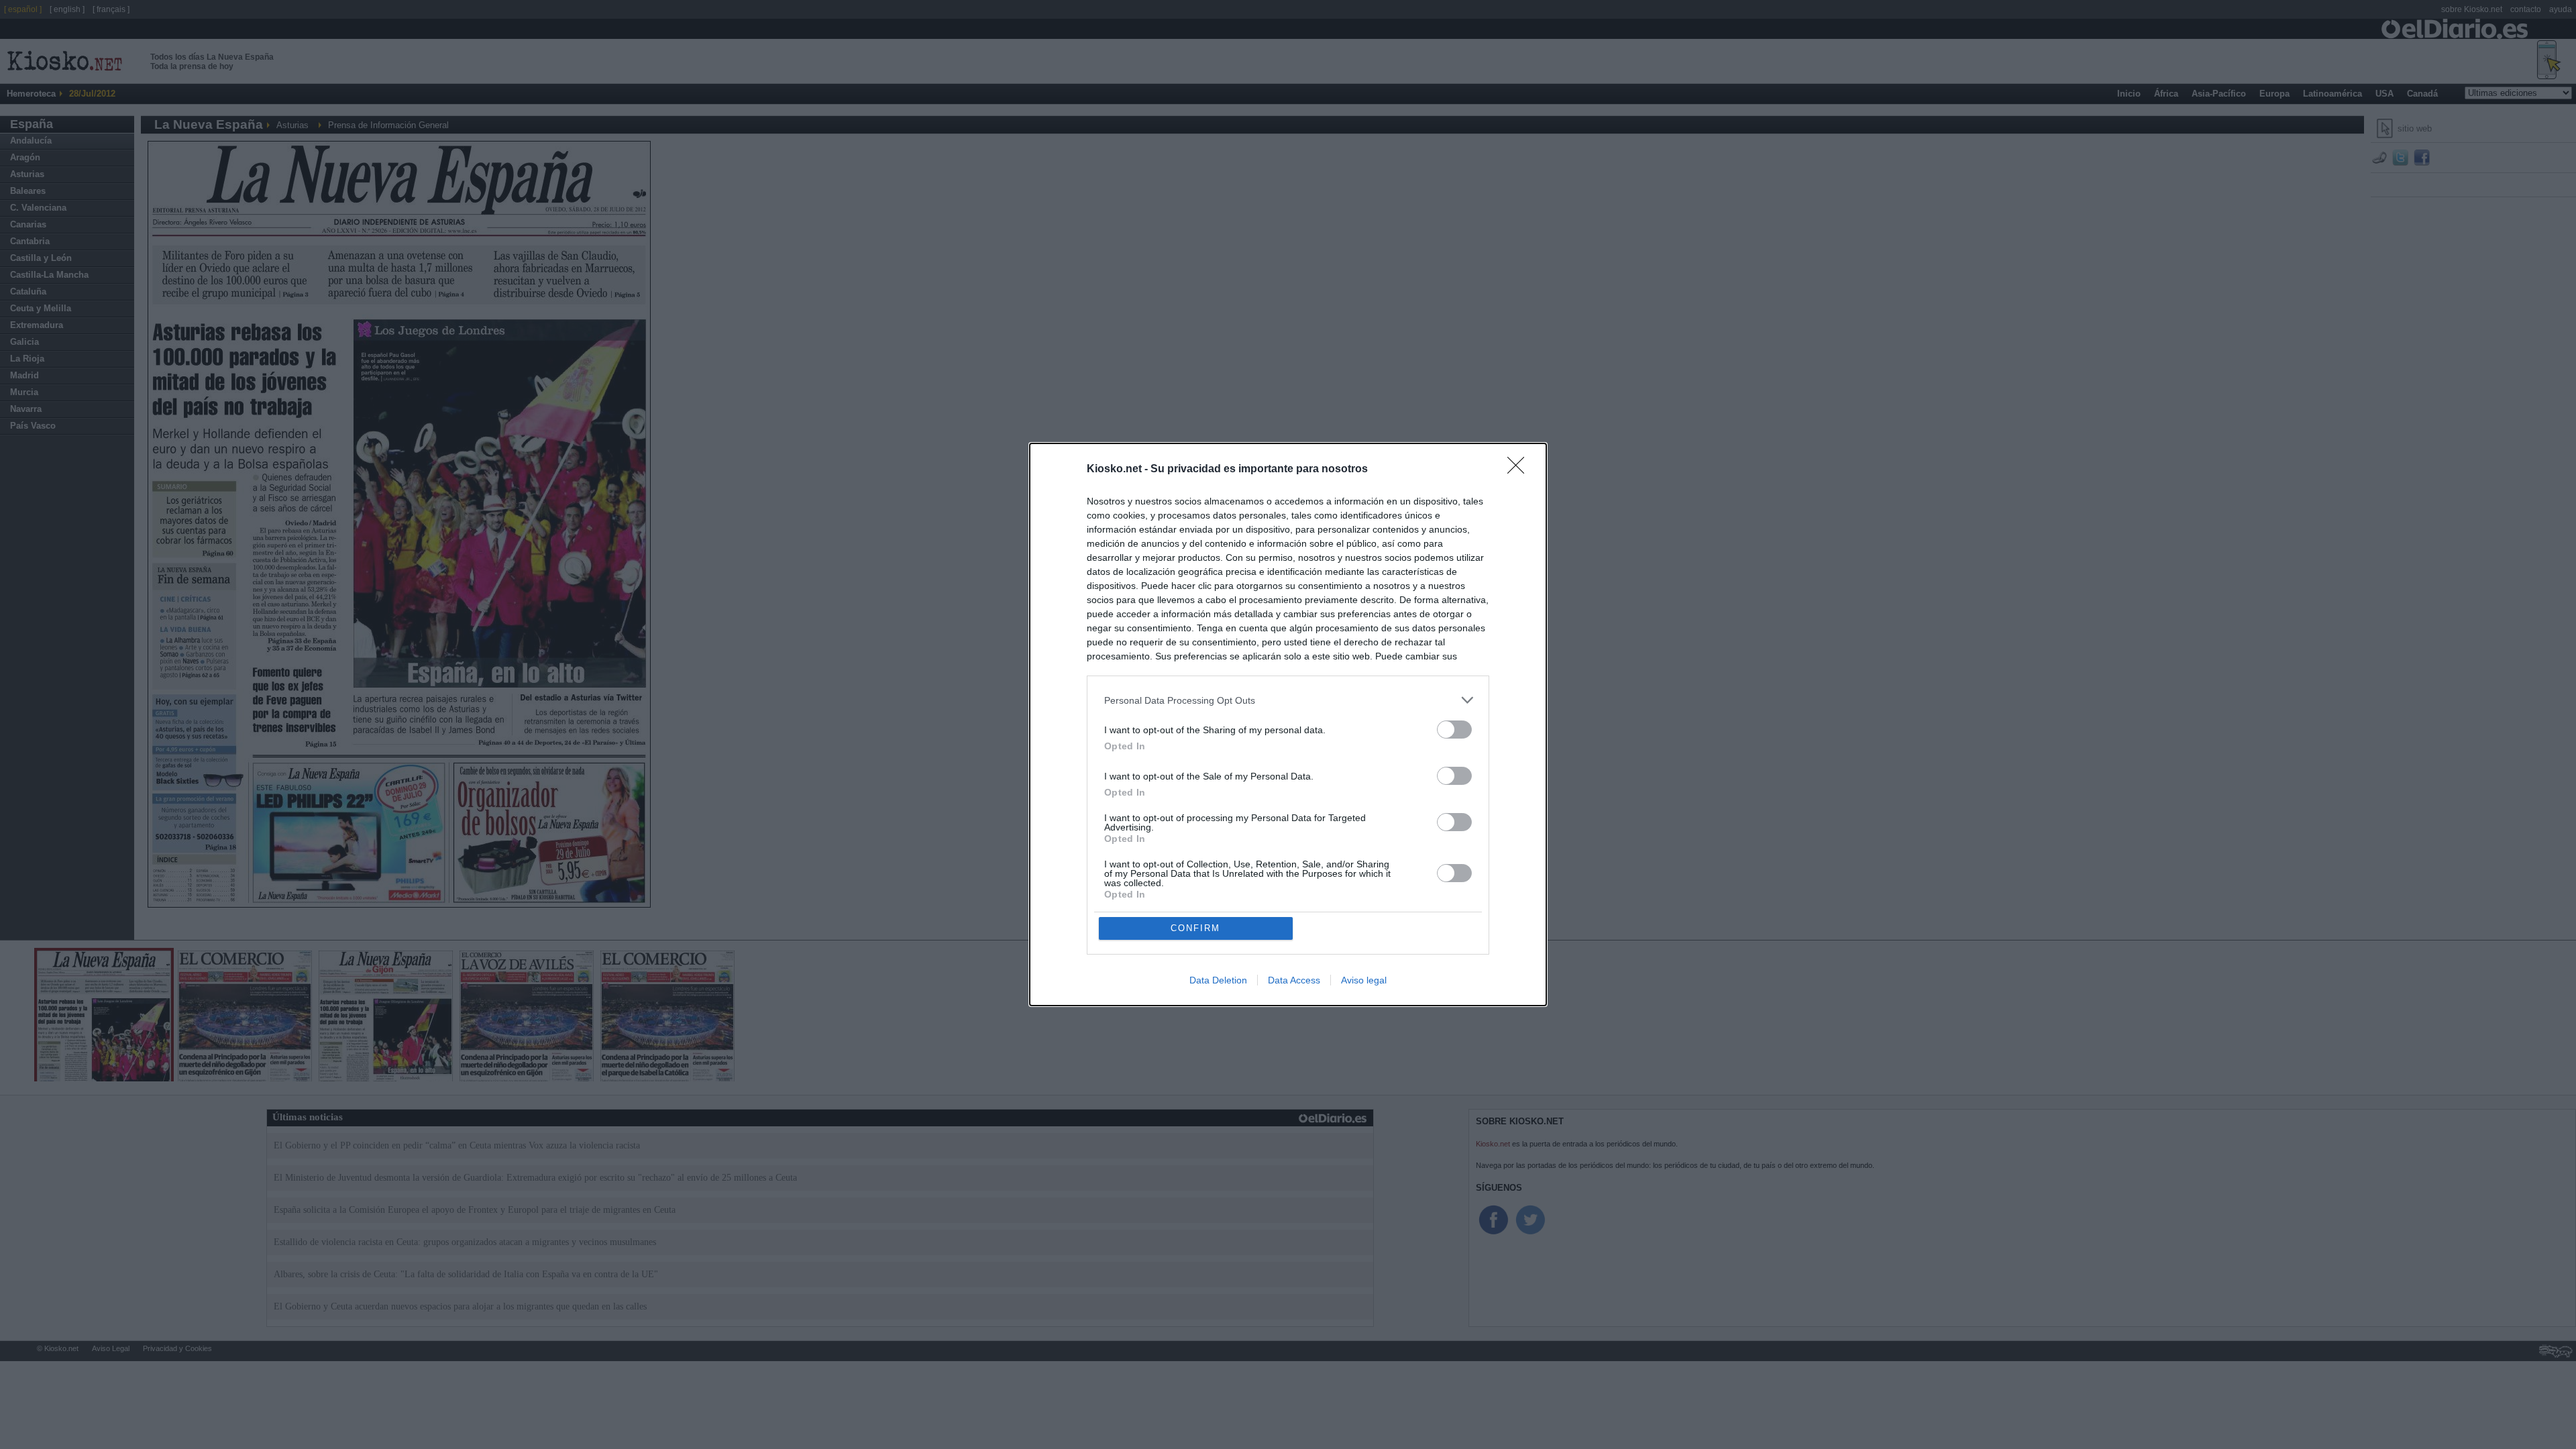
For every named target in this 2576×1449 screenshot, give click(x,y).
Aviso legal (1364, 980)
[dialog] (1288, 724)
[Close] (1520, 470)
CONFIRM (1195, 928)
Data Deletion (1218, 980)
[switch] (1454, 730)
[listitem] (1288, 700)
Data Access (1294, 980)
